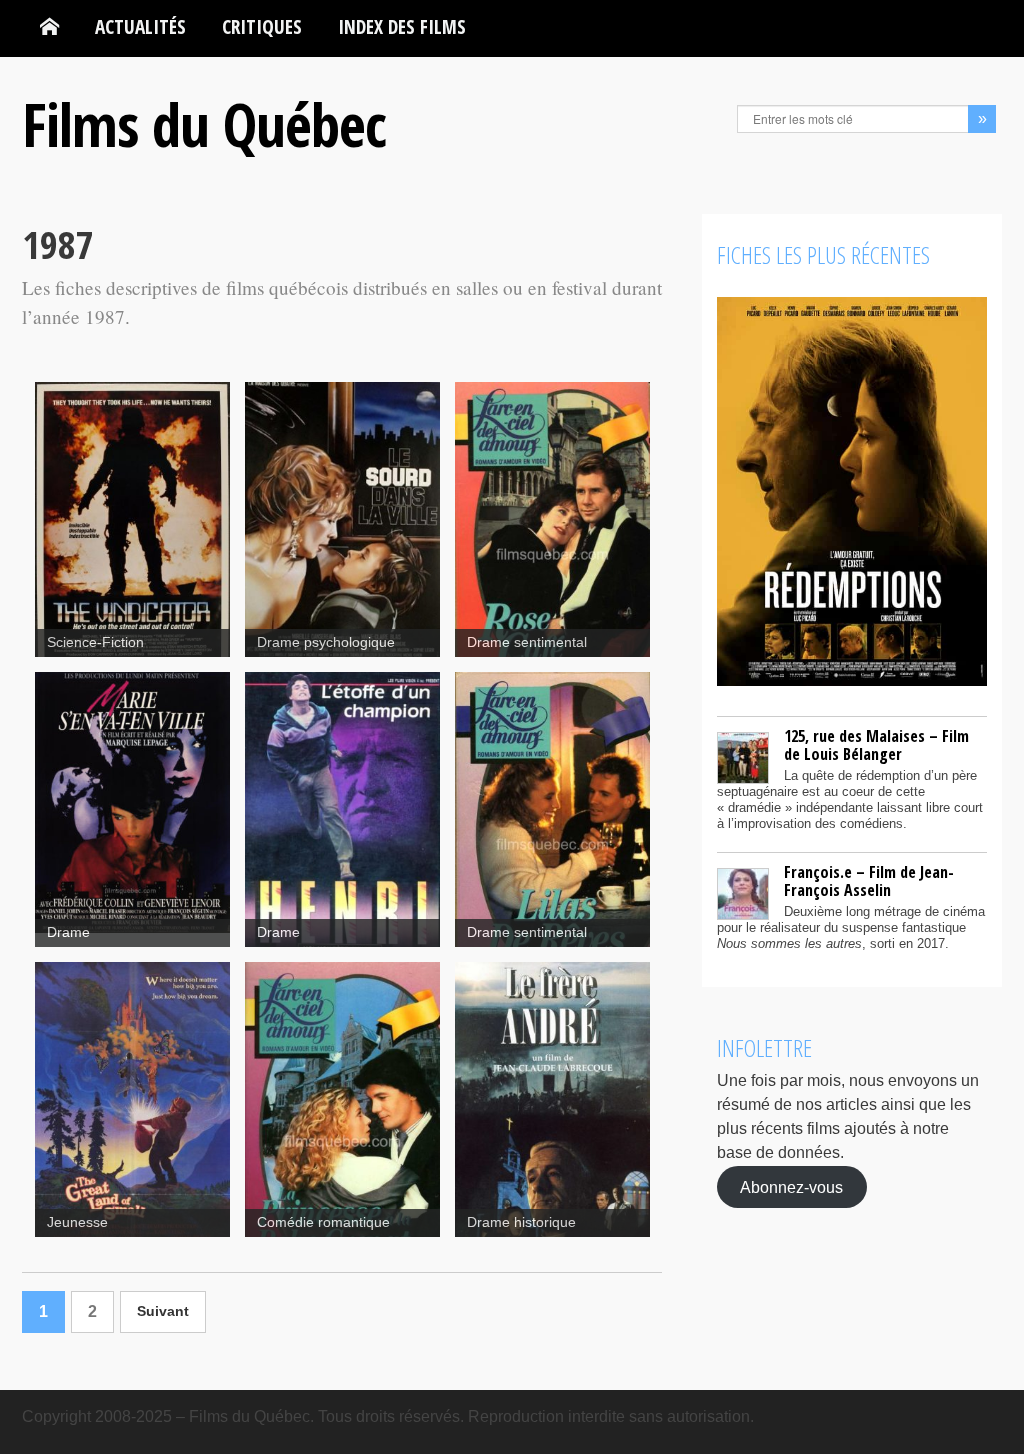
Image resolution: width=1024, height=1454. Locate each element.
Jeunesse (77, 1222)
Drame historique (521, 1222)
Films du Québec (204, 124)
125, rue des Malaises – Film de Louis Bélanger (876, 745)
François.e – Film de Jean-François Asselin (869, 881)
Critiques (262, 26)
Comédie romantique (323, 1222)
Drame (68, 932)
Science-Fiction (95, 642)
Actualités (140, 26)
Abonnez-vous (791, 1186)
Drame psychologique (326, 642)
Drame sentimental (527, 642)
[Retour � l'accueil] (49, 27)
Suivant (163, 1311)
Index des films (402, 26)
